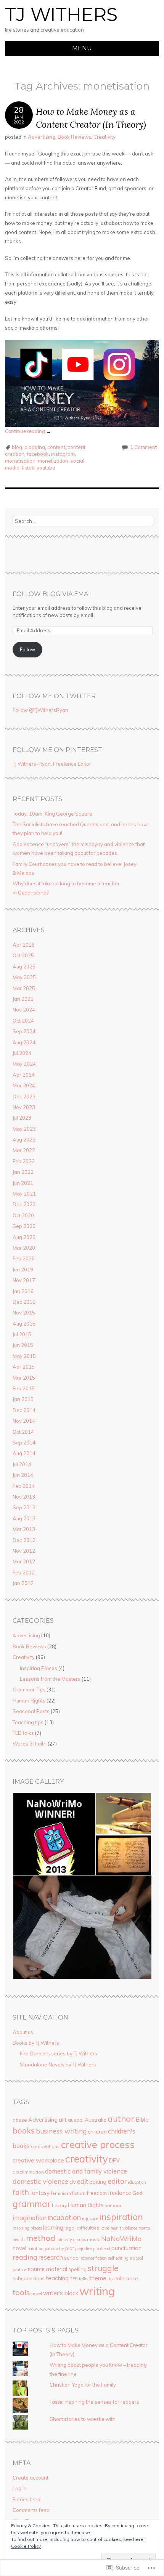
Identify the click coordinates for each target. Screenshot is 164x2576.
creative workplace (38, 2160)
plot (70, 2248)
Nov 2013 (24, 1497)
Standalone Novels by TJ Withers (58, 2065)
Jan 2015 (23, 1399)
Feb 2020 (24, 1258)
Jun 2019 (23, 1270)
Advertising (42, 137)
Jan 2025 (23, 999)
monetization (53, 461)
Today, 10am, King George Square (52, 814)
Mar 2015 (24, 1378)
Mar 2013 (24, 1529)
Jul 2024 (22, 1053)
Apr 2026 (24, 945)
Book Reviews (74, 137)
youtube (46, 468)
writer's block (61, 2293)
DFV (114, 2160)
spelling (77, 2269)
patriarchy (54, 2249)
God (137, 2193)
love (105, 2228)
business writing (61, 2131)
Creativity (105, 137)
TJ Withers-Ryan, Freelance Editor (52, 764)
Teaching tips (28, 1722)
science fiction (94, 2258)
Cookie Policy (26, 2546)
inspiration (121, 2217)
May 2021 (24, 1194)
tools (21, 2292)
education (137, 2182)
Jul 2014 (22, 1464)
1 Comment (143, 447)
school (72, 2258)
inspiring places (27, 2228)
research (51, 2257)
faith (21, 2192)
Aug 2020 (24, 1237)
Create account (31, 2478)
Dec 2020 (24, 1204)
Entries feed (27, 2499)
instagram (63, 454)
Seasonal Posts (31, 1711)
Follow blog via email (53, 594)
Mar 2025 (24, 988)
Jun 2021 (23, 1183)
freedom (97, 2193)
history (59, 2205)
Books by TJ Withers (36, 2043)
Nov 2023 (24, 1107)
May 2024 (24, 1064)
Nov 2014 (24, 1421)
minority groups (71, 2239)
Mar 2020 (24, 1248)
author (121, 2118)
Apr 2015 (24, 1367)
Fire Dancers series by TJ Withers (59, 2053)
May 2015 (24, 1356)
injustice (90, 2219)
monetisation (20, 461)
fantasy (40, 2193)
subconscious (29, 2278)
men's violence (124, 2228)
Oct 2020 (23, 1215)
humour (113, 2205)
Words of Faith (30, 1744)
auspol (76, 2120)
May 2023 (24, 1129)
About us (23, 2032)
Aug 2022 (24, 1140)
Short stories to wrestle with (83, 2419)
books (24, 2131)
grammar (32, 2204)
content (56, 447)
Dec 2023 (24, 1096)
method (41, 2238)
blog (17, 447)
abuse (20, 2120)
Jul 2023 (22, 1118)
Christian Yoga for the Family (83, 2385)
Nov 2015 (24, 1313)
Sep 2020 (24, 1226)
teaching (57, 2278)
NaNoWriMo (121, 2239)
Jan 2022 (23, 1172)
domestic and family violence (86, 2171)
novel (19, 2248)
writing (97, 2291)
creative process (98, 2144)
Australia (96, 2120)
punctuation (126, 2248)
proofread (102, 2249)
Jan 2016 (23, 1291)
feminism (61, 2193)
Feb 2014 (24, 1486)
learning (53, 2227)
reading (25, 2257)
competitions (45, 2146)
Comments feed (31, 2510)
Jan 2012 (23, 1583)
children (97, 2132)
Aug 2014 (24, 1453)
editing (98, 2182)
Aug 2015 (24, 1324)
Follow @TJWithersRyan (40, 710)
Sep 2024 (24, 1031)
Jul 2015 (22, 1334)
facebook (38, 454)
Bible (142, 2119)
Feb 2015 (24, 1388)
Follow (27, 649)
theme (98, 2278)
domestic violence (40, 2181)
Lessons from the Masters (50, 1679)
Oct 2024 (23, 1021)
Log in (20, 2488)
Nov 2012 (24, 1551)
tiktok (28, 468)
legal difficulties (82, 2228)
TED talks (23, 1733)
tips (111, 2279)
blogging (35, 447)
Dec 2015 (24, 1302)
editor (117, 2181)
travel (37, 2294)
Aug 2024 (24, 1042)
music (93, 2239)
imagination (30, 2218)
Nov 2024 (24, 1010)
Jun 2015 (23, 1345)
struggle (103, 2268)
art (63, 2120)
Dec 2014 (24, 1410)
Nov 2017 (24, 1280)
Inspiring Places (39, 1668)
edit (83, 2181)
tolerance (127, 2278)
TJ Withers (61, 14)
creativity (87, 2159)
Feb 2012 (24, 1573)
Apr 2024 (24, 1075)
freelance (120, 2193)
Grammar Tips (29, 1690)
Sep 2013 (24, 1507)
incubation (64, 2217)
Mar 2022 (24, 1150)
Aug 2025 (24, 967)
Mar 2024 (24, 1085)
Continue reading (28, 431)
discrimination (28, 2172)
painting (35, 2249)
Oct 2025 (23, 955)
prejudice (84, 2249)
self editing (118, 2258)
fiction (79, 2193)
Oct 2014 (23, 1432)
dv (73, 2182)
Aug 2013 (24, 1518)
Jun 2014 (23, 1475)
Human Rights (29, 1701)
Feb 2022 (24, 1161)
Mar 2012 (24, 1561)
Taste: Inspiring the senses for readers (94, 2402)
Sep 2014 (24, 1443)
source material (47, 2269)
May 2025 (24, 977)
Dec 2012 (24, 1540)
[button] (54, 1834)
